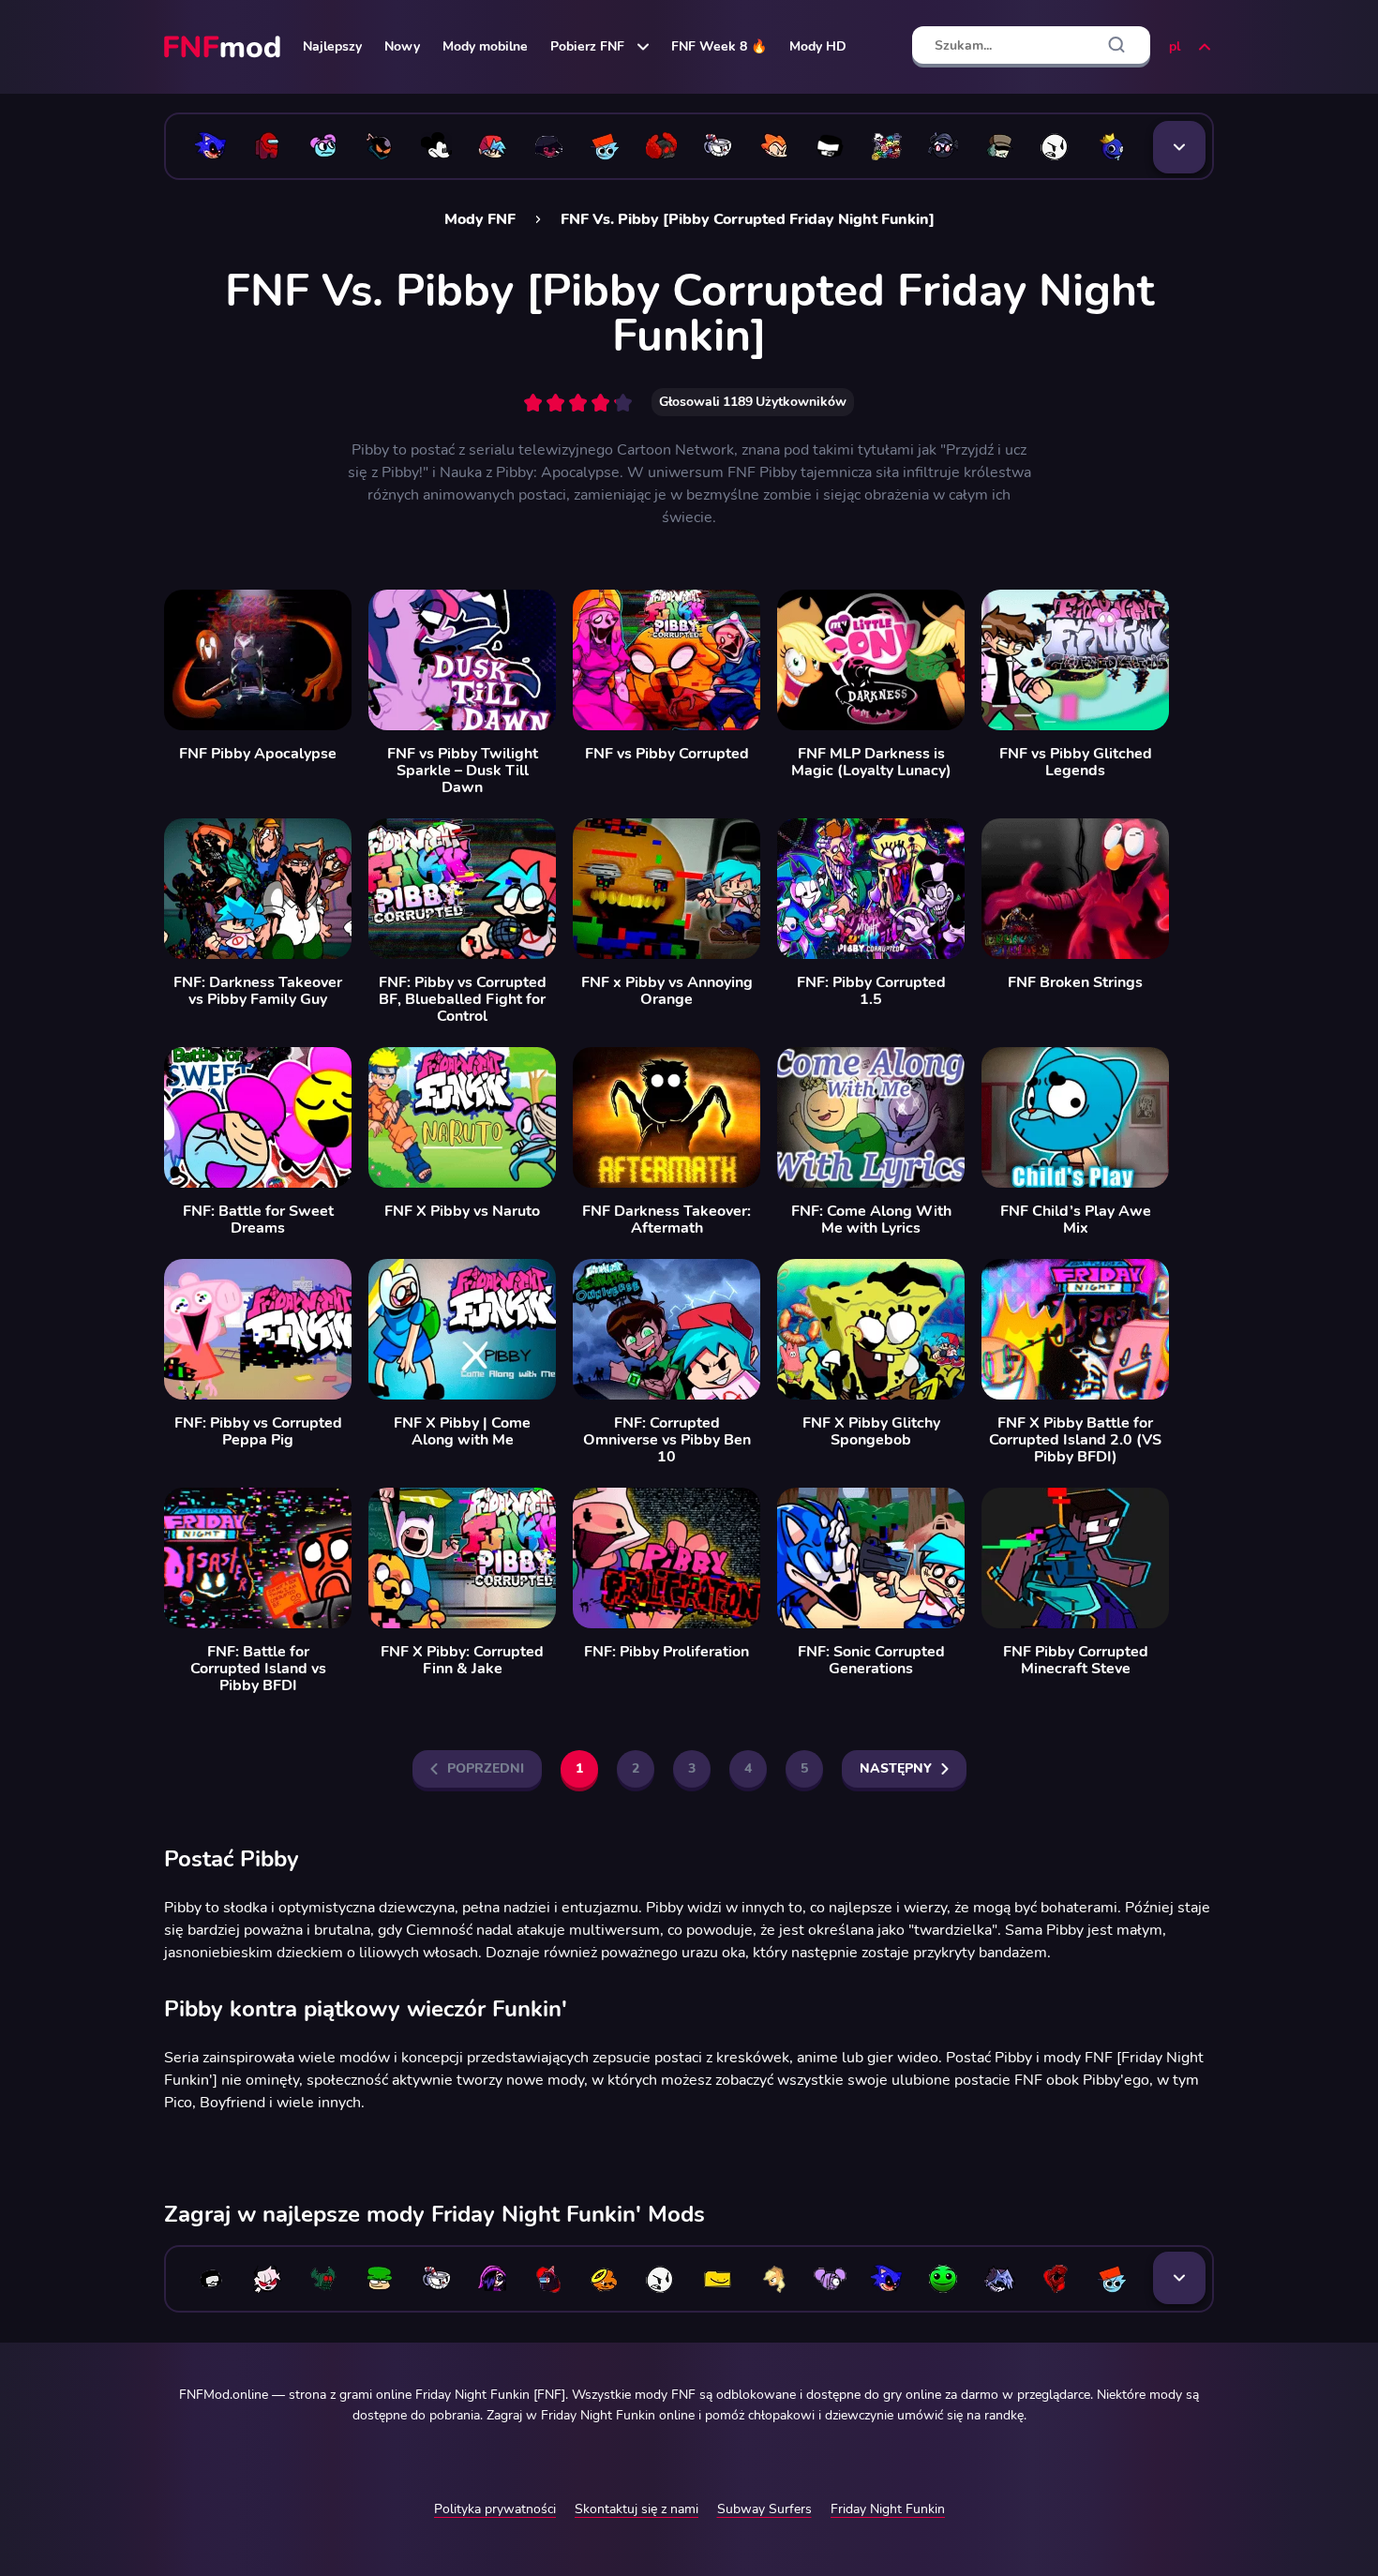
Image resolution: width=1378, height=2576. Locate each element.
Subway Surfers (764, 2509)
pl (1175, 46)
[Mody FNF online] (224, 47)
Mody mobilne (485, 46)
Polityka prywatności (495, 2509)
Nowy (402, 46)
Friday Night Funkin (888, 2509)
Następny (896, 1768)
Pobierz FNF (587, 46)
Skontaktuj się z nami (637, 2509)
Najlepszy (332, 46)
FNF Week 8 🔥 (719, 46)
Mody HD (818, 46)
